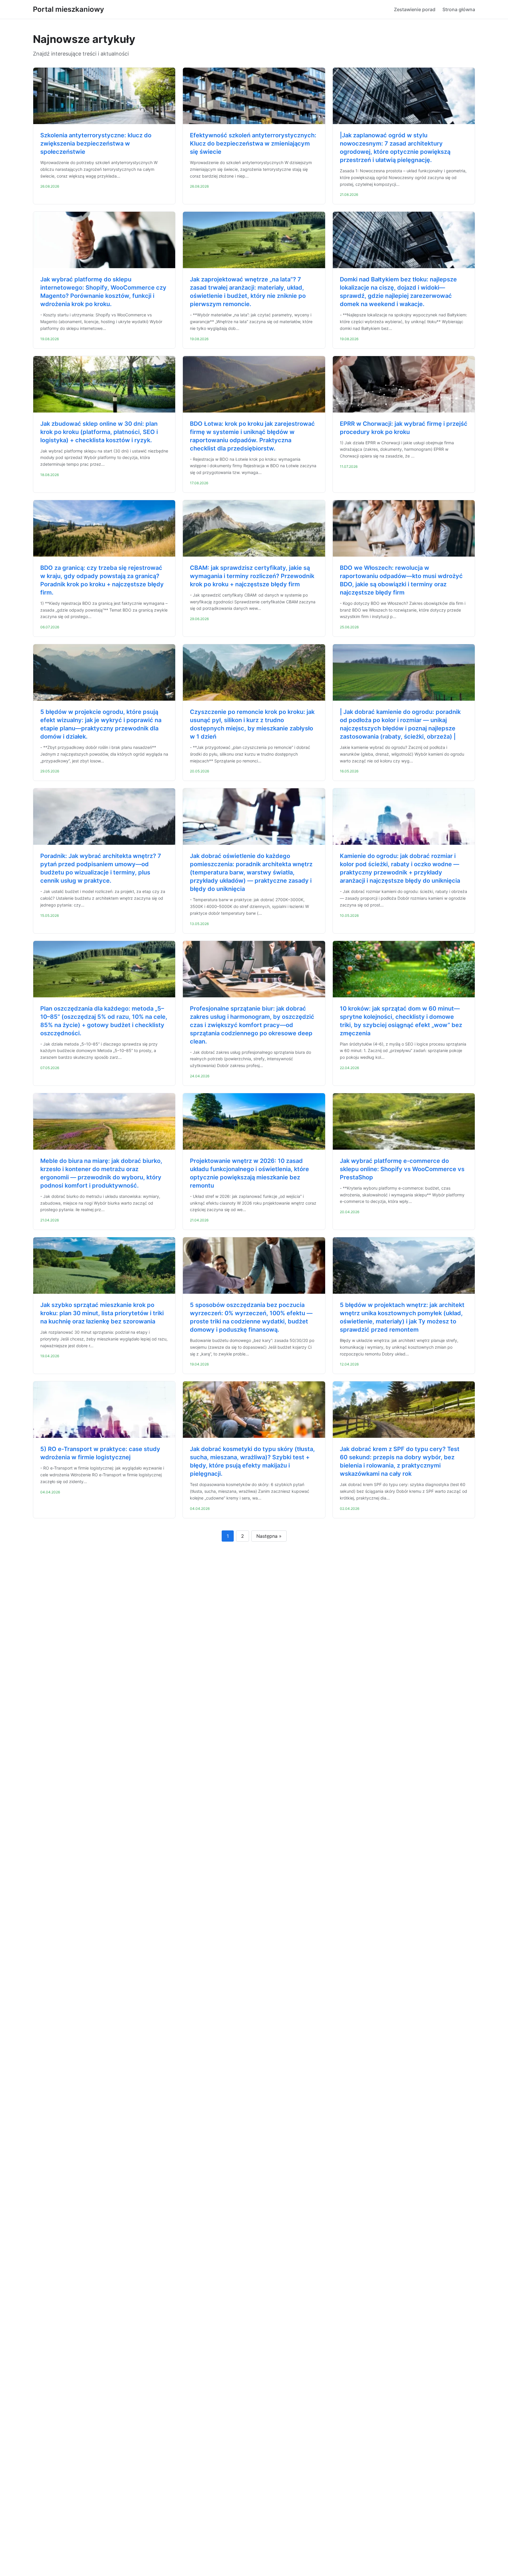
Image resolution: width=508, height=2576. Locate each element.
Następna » (269, 1536)
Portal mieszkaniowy (68, 9)
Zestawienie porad (415, 9)
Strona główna (459, 9)
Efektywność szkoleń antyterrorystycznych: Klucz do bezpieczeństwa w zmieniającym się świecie (253, 143)
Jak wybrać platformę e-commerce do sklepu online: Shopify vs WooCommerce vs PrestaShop (402, 1169)
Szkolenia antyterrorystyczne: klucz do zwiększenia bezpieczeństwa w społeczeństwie (96, 143)
